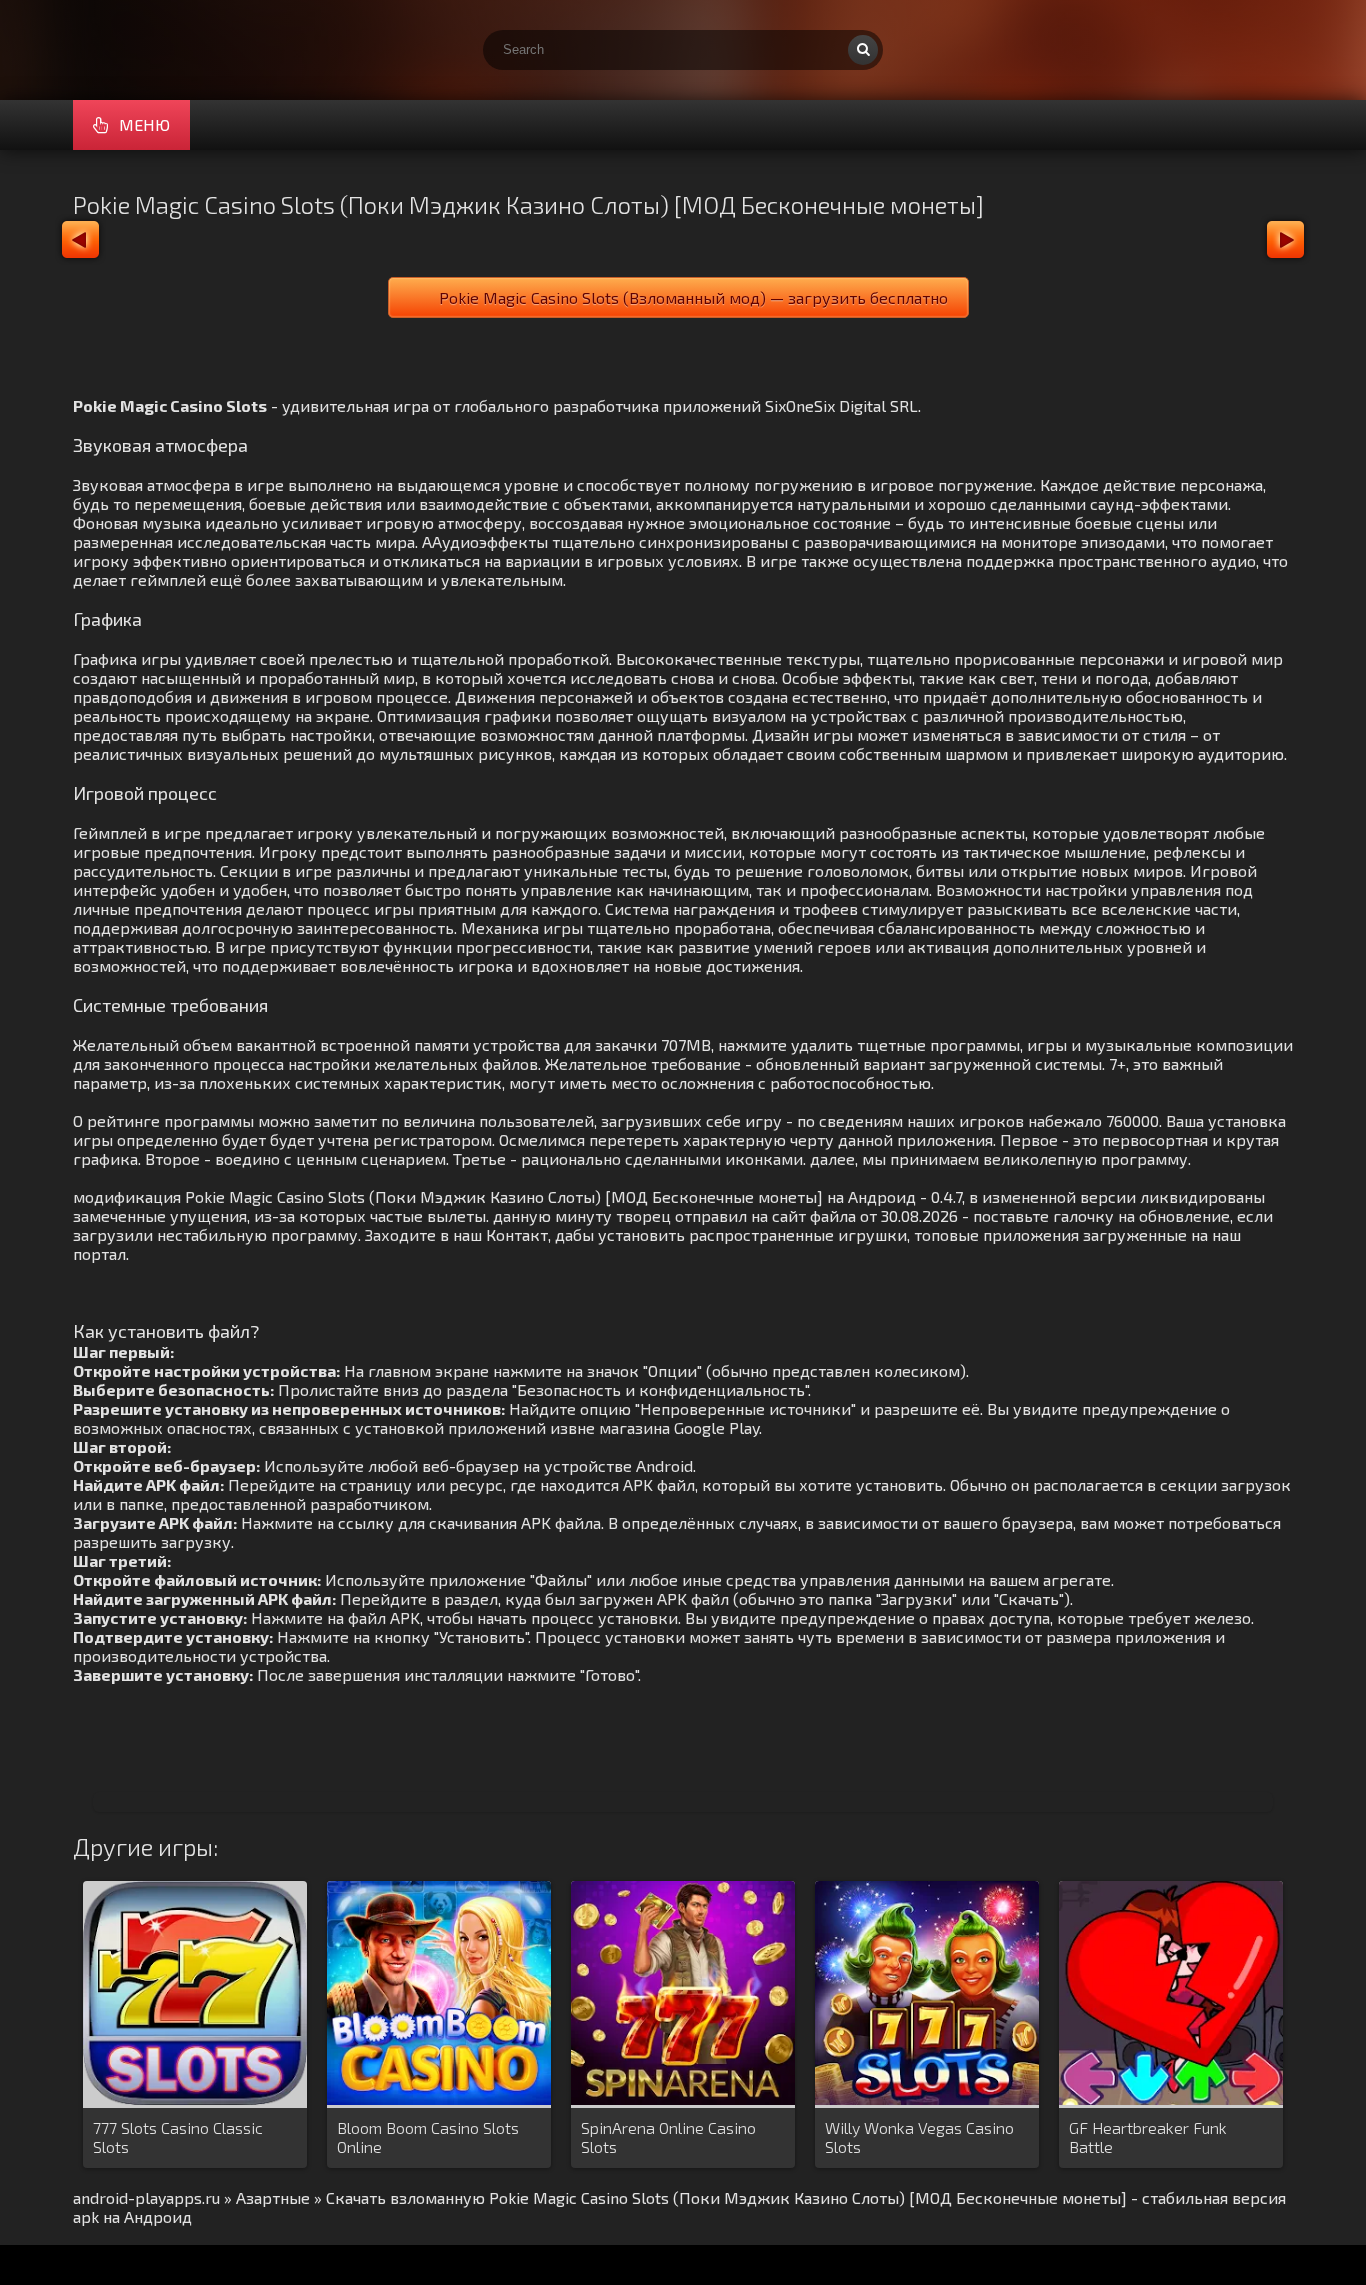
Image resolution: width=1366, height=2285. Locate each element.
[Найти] (863, 50)
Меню (144, 124)
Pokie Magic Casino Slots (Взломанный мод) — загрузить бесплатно (693, 297)
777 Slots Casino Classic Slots (178, 2137)
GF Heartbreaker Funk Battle (1148, 2137)
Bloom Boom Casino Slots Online (428, 2137)
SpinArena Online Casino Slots (668, 2137)
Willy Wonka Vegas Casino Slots (919, 2137)
